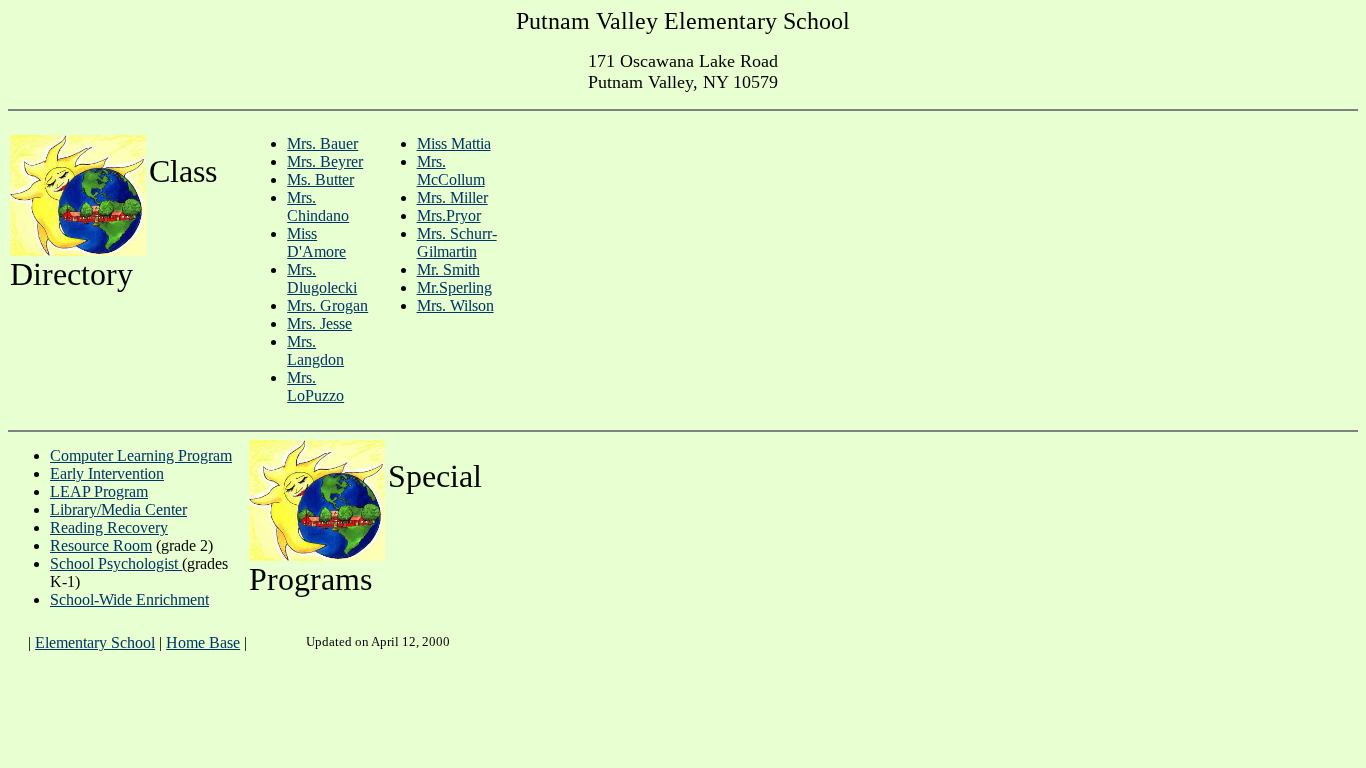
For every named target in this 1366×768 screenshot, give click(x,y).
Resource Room (101, 545)
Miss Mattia (454, 143)
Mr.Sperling (454, 287)
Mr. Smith (448, 269)
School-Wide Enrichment (129, 599)
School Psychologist (116, 563)
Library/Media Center (118, 509)
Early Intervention (107, 473)
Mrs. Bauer (322, 143)
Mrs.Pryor (449, 215)
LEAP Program (99, 491)
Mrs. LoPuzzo (315, 386)
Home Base (203, 642)
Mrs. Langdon (315, 350)
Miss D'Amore (316, 242)
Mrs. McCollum (451, 170)
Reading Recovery (109, 527)
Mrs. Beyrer (325, 161)
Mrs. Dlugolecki (322, 278)
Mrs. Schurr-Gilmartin (457, 242)
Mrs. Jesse (319, 323)
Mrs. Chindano (318, 206)
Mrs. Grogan (327, 305)
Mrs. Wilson (455, 305)
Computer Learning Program (141, 455)
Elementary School (95, 642)
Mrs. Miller (452, 197)
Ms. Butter (320, 179)
